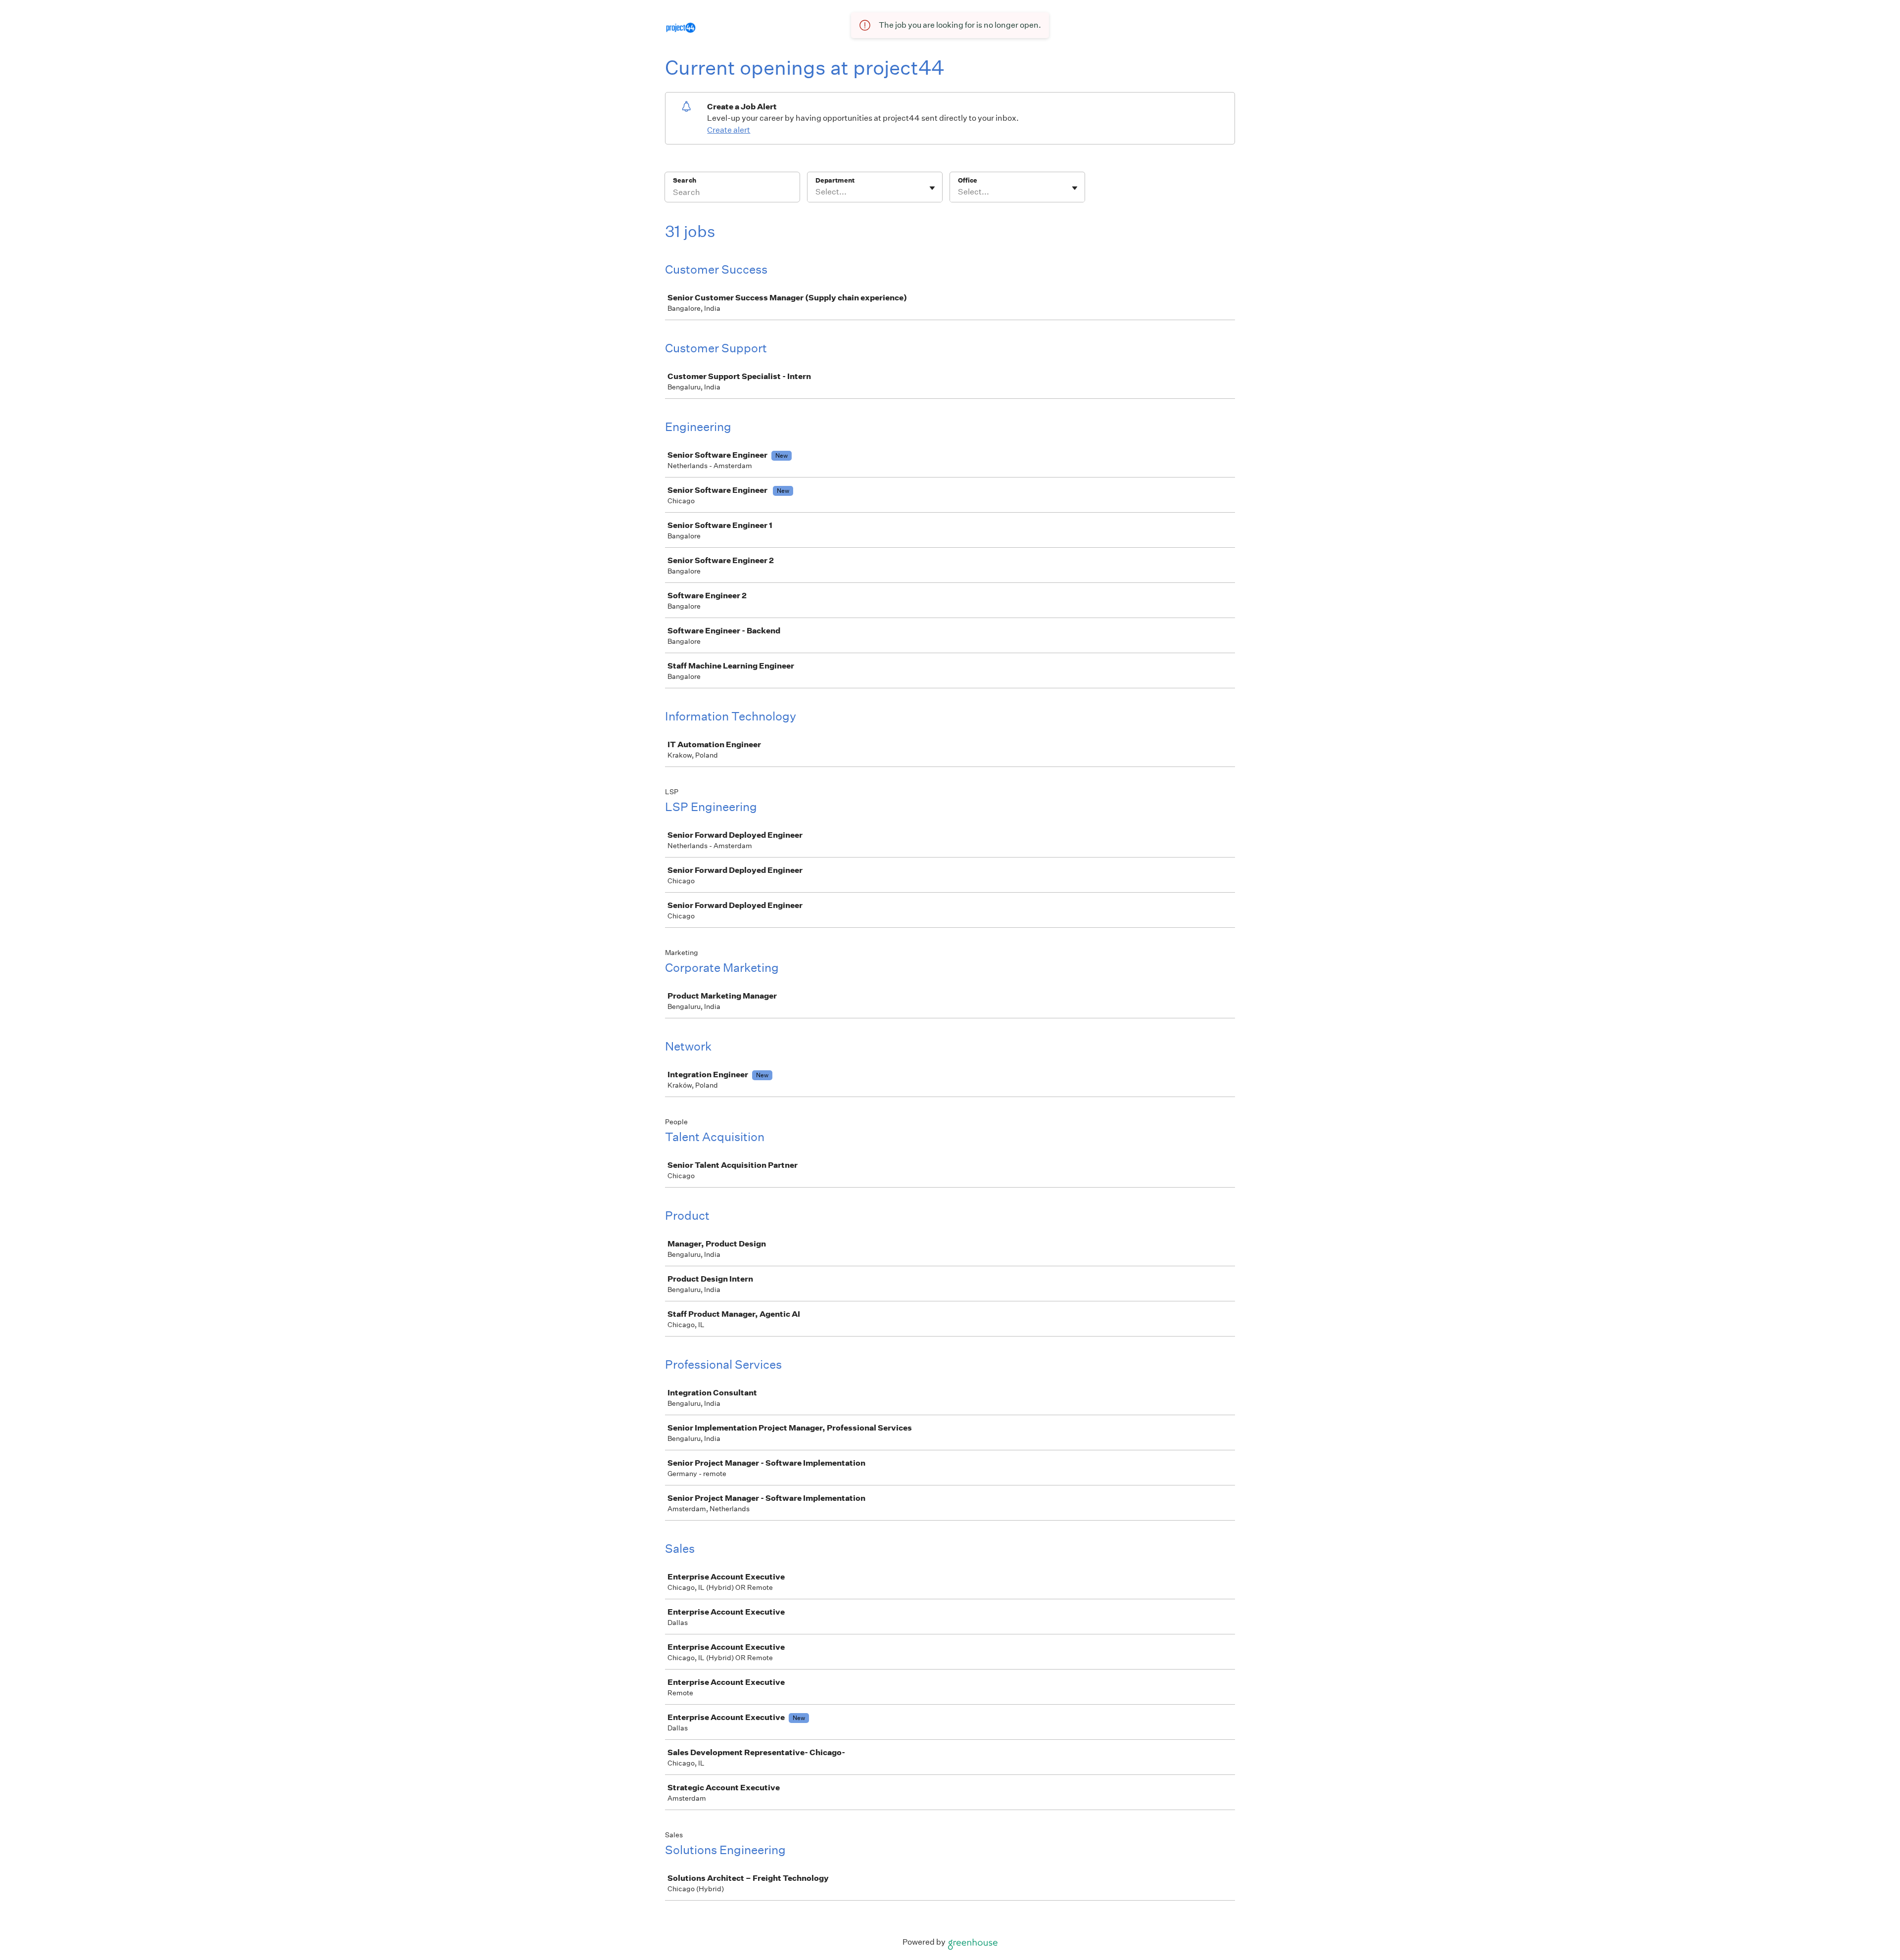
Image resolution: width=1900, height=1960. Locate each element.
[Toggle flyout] (932, 188)
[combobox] (816, 192)
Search (685, 180)
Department (835, 180)
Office (968, 180)
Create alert (729, 130)
